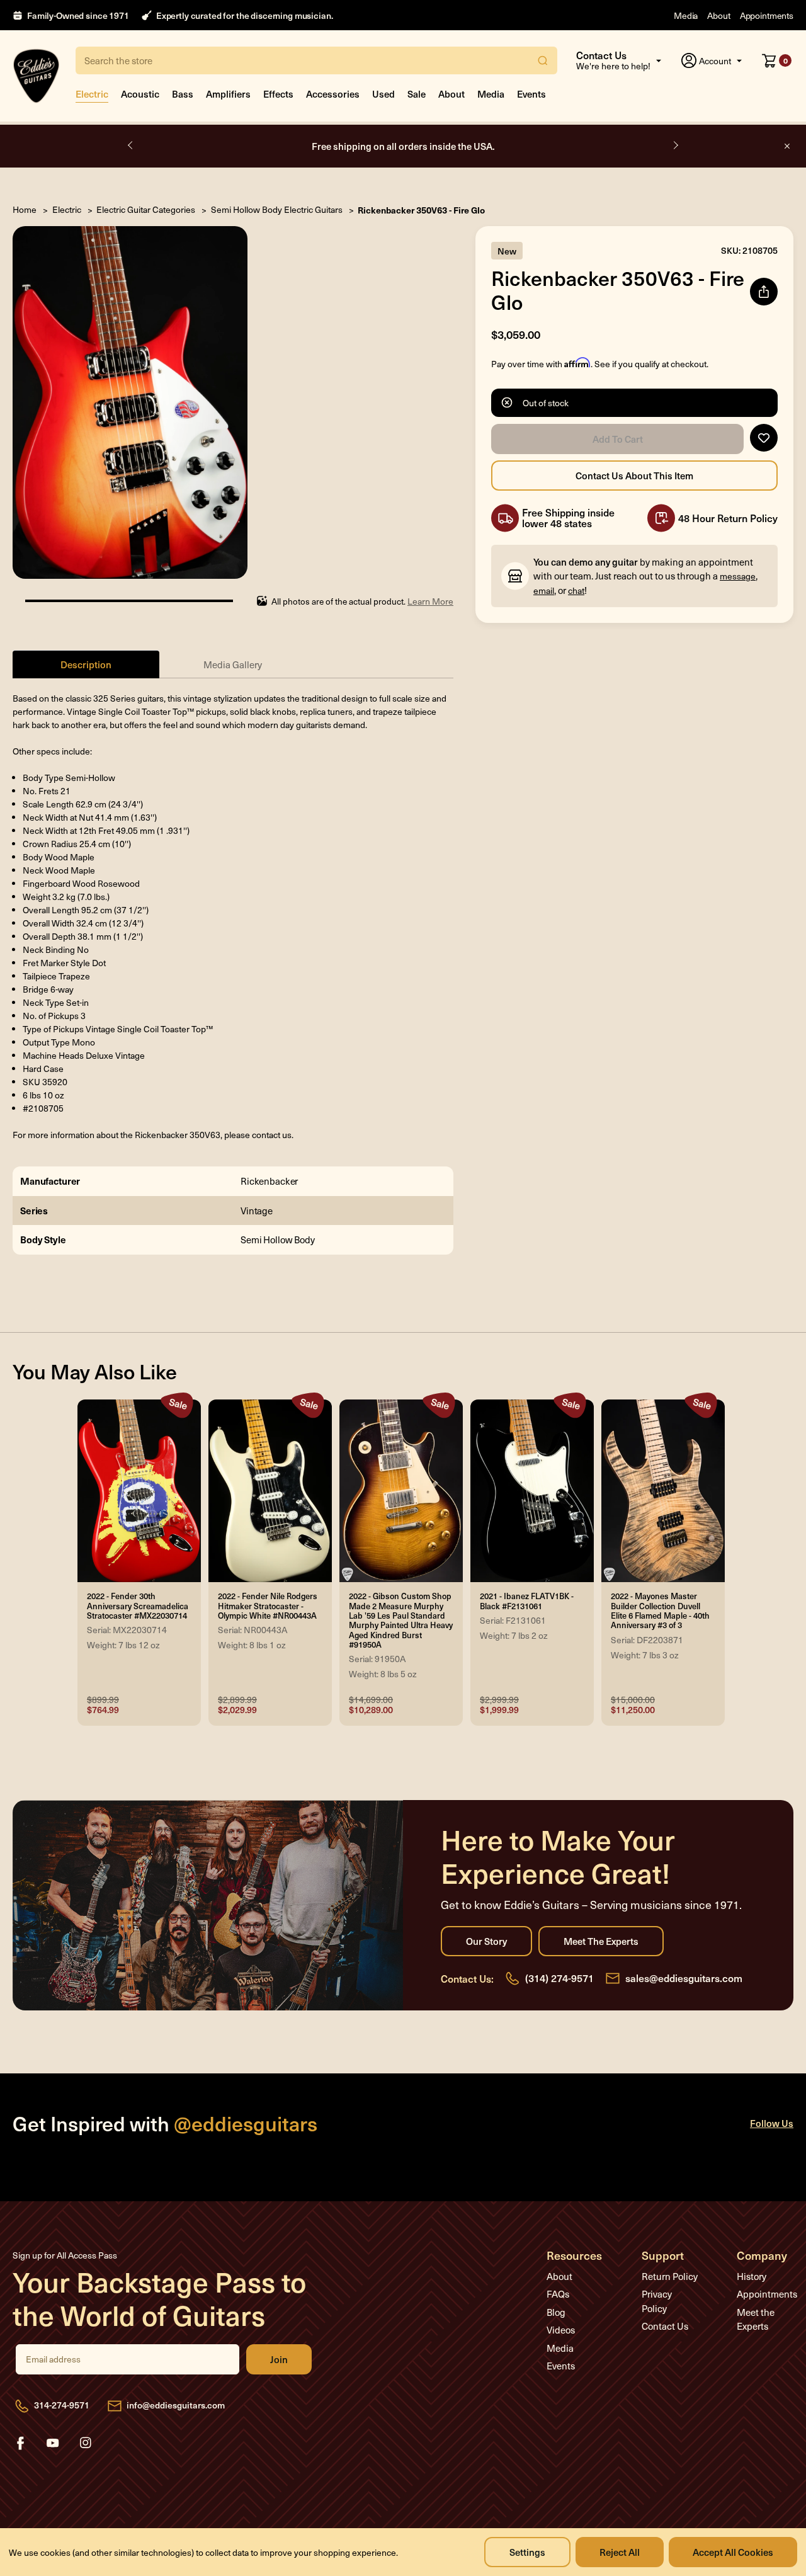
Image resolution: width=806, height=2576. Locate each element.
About (718, 15)
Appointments (767, 15)
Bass (183, 94)
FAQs (558, 2294)
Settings (527, 2552)
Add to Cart (617, 439)
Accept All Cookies (733, 2552)
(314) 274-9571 (559, 1978)
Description (86, 664)
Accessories (333, 94)
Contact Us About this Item (634, 476)
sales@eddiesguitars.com (684, 1978)
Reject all (620, 2552)
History (752, 2276)
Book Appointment (461, 146)
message (738, 576)
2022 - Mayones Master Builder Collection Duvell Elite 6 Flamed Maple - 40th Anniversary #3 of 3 (660, 1611)
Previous (131, 145)
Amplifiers (228, 94)
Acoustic (140, 94)
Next (675, 145)
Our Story (486, 1941)
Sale (417, 94)
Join (279, 2359)
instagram (86, 2443)
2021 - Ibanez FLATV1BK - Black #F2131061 (527, 1601)
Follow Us (772, 2123)
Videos (561, 2330)
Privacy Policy (657, 2301)
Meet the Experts (601, 1941)
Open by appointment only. (403, 146)
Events (531, 94)
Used (383, 94)
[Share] (764, 292)
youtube (53, 2443)
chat (576, 590)
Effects (278, 94)
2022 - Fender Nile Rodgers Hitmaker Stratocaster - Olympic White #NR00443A (268, 1606)
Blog (556, 2312)
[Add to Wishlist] (764, 438)
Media (686, 15)
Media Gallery (233, 664)
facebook (20, 2443)
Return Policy (670, 2276)
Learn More (430, 601)
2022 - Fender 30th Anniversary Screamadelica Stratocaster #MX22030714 (138, 1606)
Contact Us (665, 2326)
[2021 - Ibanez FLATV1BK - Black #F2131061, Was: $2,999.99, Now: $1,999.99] (532, 1491)
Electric (92, 94)
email (544, 590)
